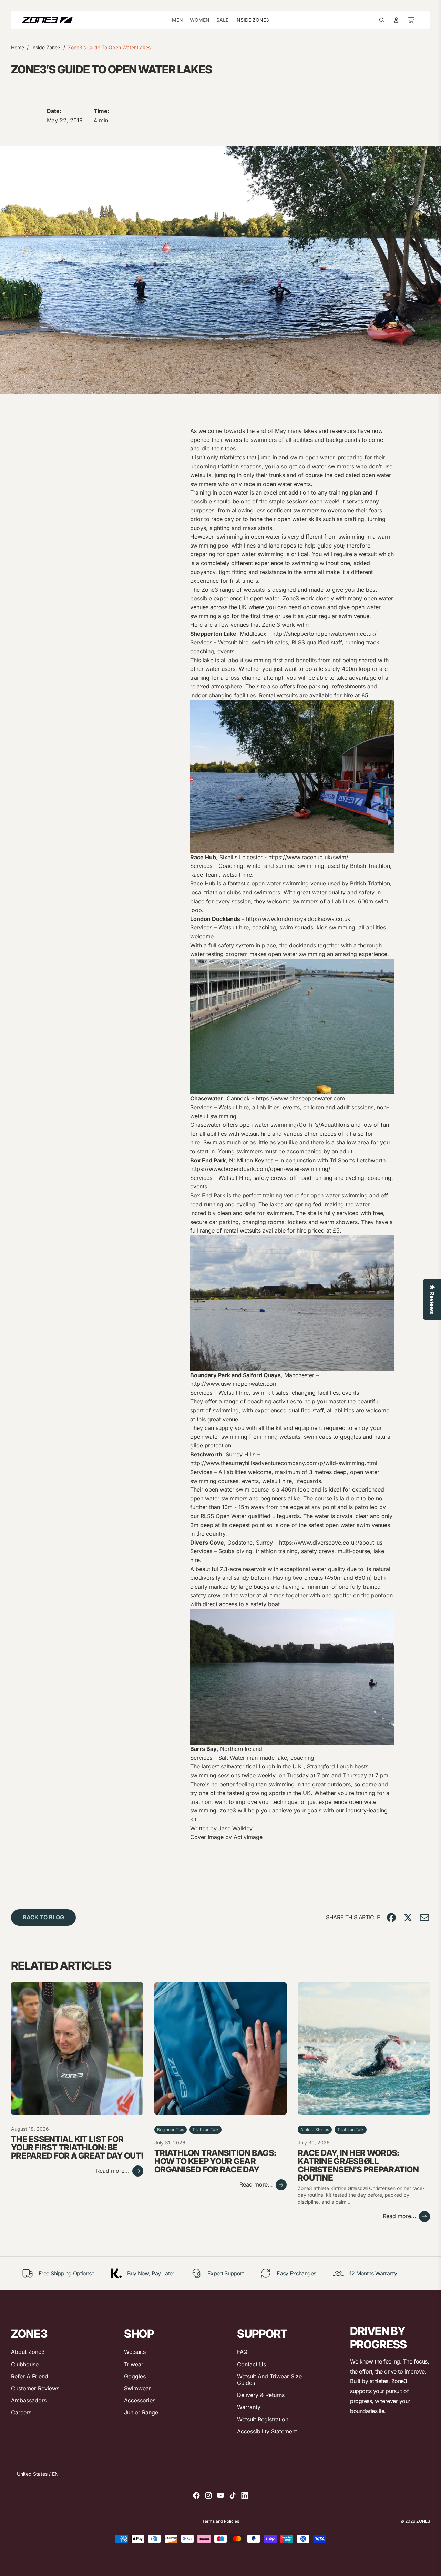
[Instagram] (208, 2495)
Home (18, 47)
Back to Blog (43, 1917)
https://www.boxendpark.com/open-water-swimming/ (260, 1169)
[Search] (382, 20)
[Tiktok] (233, 2495)
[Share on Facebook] (391, 1918)
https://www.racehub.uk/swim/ (308, 857)
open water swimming (255, 554)
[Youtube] (220, 2495)
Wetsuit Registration (263, 2419)
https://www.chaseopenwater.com (300, 1098)
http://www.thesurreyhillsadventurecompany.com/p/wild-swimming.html (284, 1463)
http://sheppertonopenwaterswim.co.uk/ (324, 634)
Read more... (113, 2171)
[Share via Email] (424, 1918)
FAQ (242, 2352)
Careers (21, 2412)
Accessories (140, 2400)
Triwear (134, 2364)
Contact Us (252, 2364)
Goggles (135, 2376)
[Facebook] (196, 2495)
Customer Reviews (35, 2388)
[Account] (396, 20)
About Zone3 (28, 2352)
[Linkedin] (245, 2495)
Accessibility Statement (267, 2431)
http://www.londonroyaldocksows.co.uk (298, 919)
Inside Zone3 (46, 47)
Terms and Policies (221, 2521)
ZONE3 (423, 2521)
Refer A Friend (30, 2376)
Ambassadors (29, 2400)
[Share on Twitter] (408, 1918)
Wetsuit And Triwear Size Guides (269, 2380)
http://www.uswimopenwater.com (234, 1384)
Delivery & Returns (261, 2395)
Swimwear (137, 2388)
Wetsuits (135, 2352)
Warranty (249, 2407)
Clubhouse (25, 2364)
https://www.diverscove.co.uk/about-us (331, 1543)
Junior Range (141, 2412)
